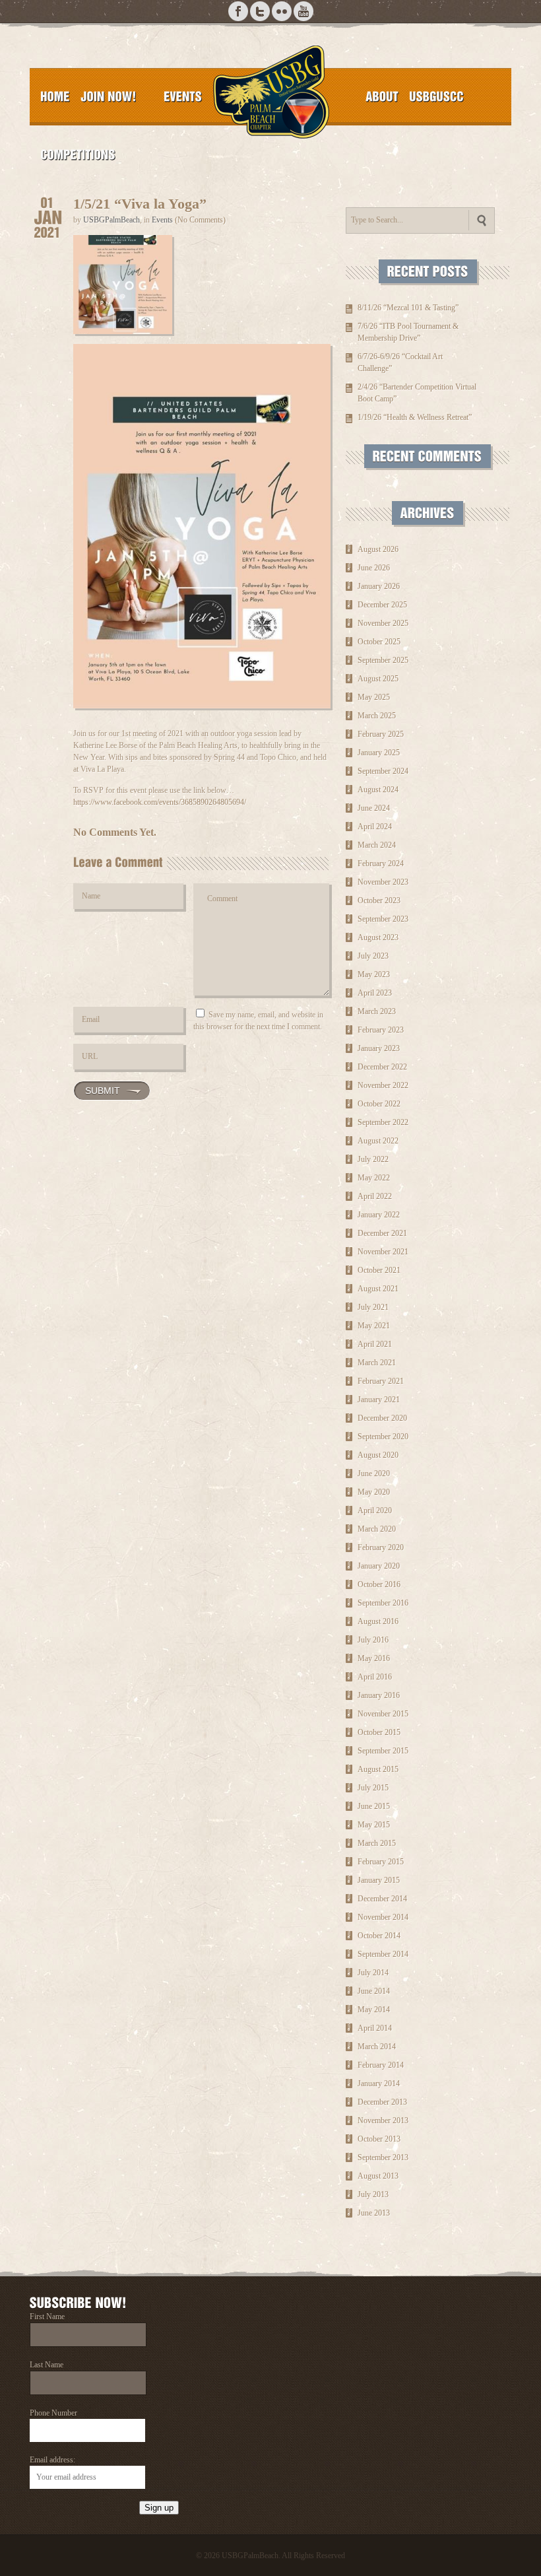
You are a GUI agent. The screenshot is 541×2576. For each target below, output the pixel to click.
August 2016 (378, 1621)
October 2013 (379, 2139)
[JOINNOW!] (109, 96)
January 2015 (379, 1880)
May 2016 (374, 1658)
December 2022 (382, 1067)
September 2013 (383, 2157)
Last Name (47, 2365)
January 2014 (379, 2084)
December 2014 (382, 1899)
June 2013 (374, 2213)
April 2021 (375, 1344)
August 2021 (378, 1289)
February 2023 (381, 1030)
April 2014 (375, 2028)
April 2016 (375, 1677)
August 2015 (378, 1769)
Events (162, 220)
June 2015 (374, 1806)
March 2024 (377, 845)
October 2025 (379, 642)
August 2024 (378, 790)
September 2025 (383, 660)
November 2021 (383, 1252)
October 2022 (379, 1104)
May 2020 (374, 1492)
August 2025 (378, 679)
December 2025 (382, 605)
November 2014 (383, 1917)
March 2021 (377, 1363)
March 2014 (377, 2047)
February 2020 (381, 1547)
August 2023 (378, 937)
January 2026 (379, 586)
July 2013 (373, 2194)
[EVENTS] (183, 96)
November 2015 (383, 1714)
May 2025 (374, 697)
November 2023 (383, 882)
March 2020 (377, 1529)
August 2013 (378, 2176)
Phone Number (53, 2413)
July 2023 (373, 956)
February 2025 (381, 734)
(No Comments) (200, 220)
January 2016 (379, 1695)
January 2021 (379, 1400)
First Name (47, 2317)
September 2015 (383, 1751)
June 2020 (374, 1474)
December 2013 (382, 2102)
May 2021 (374, 1326)
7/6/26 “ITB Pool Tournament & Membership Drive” (408, 332)
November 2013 (383, 2120)
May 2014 (374, 2010)
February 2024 (381, 864)
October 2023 (379, 900)
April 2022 (375, 1196)
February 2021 (381, 1381)
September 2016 (383, 1603)
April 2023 (375, 993)
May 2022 (374, 1178)
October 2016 (379, 1584)
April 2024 (375, 827)
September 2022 (383, 1122)
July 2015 (373, 1788)
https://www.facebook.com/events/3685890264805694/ (160, 802)
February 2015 (381, 1862)
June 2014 (374, 1991)
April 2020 (375, 1510)
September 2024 (383, 771)
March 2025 (377, 716)
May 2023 (374, 974)
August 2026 (378, 549)
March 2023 (377, 1011)
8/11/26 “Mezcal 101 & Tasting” (408, 308)
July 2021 (373, 1307)
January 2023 (379, 1048)
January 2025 (379, 753)
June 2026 (374, 568)
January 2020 (379, 1566)
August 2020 (378, 1455)
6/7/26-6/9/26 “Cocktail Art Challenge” (400, 362)
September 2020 (383, 1437)
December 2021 (382, 1233)
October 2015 (379, 1732)
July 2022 (373, 1159)
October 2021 (379, 1270)
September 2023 (383, 919)
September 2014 (383, 1954)
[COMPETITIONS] (78, 154)
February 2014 (381, 2065)
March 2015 (377, 1843)
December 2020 (382, 1418)
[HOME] (55, 96)
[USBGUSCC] (436, 96)
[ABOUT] (382, 96)
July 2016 (373, 1640)
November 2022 (383, 1085)
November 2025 (383, 623)
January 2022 (379, 1215)
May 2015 (374, 1825)
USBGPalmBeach (111, 220)
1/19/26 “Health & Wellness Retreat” (415, 417)
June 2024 (374, 808)
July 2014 (373, 1973)
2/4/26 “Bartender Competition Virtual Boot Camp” (417, 393)
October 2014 (379, 1936)
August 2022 (378, 1141)
